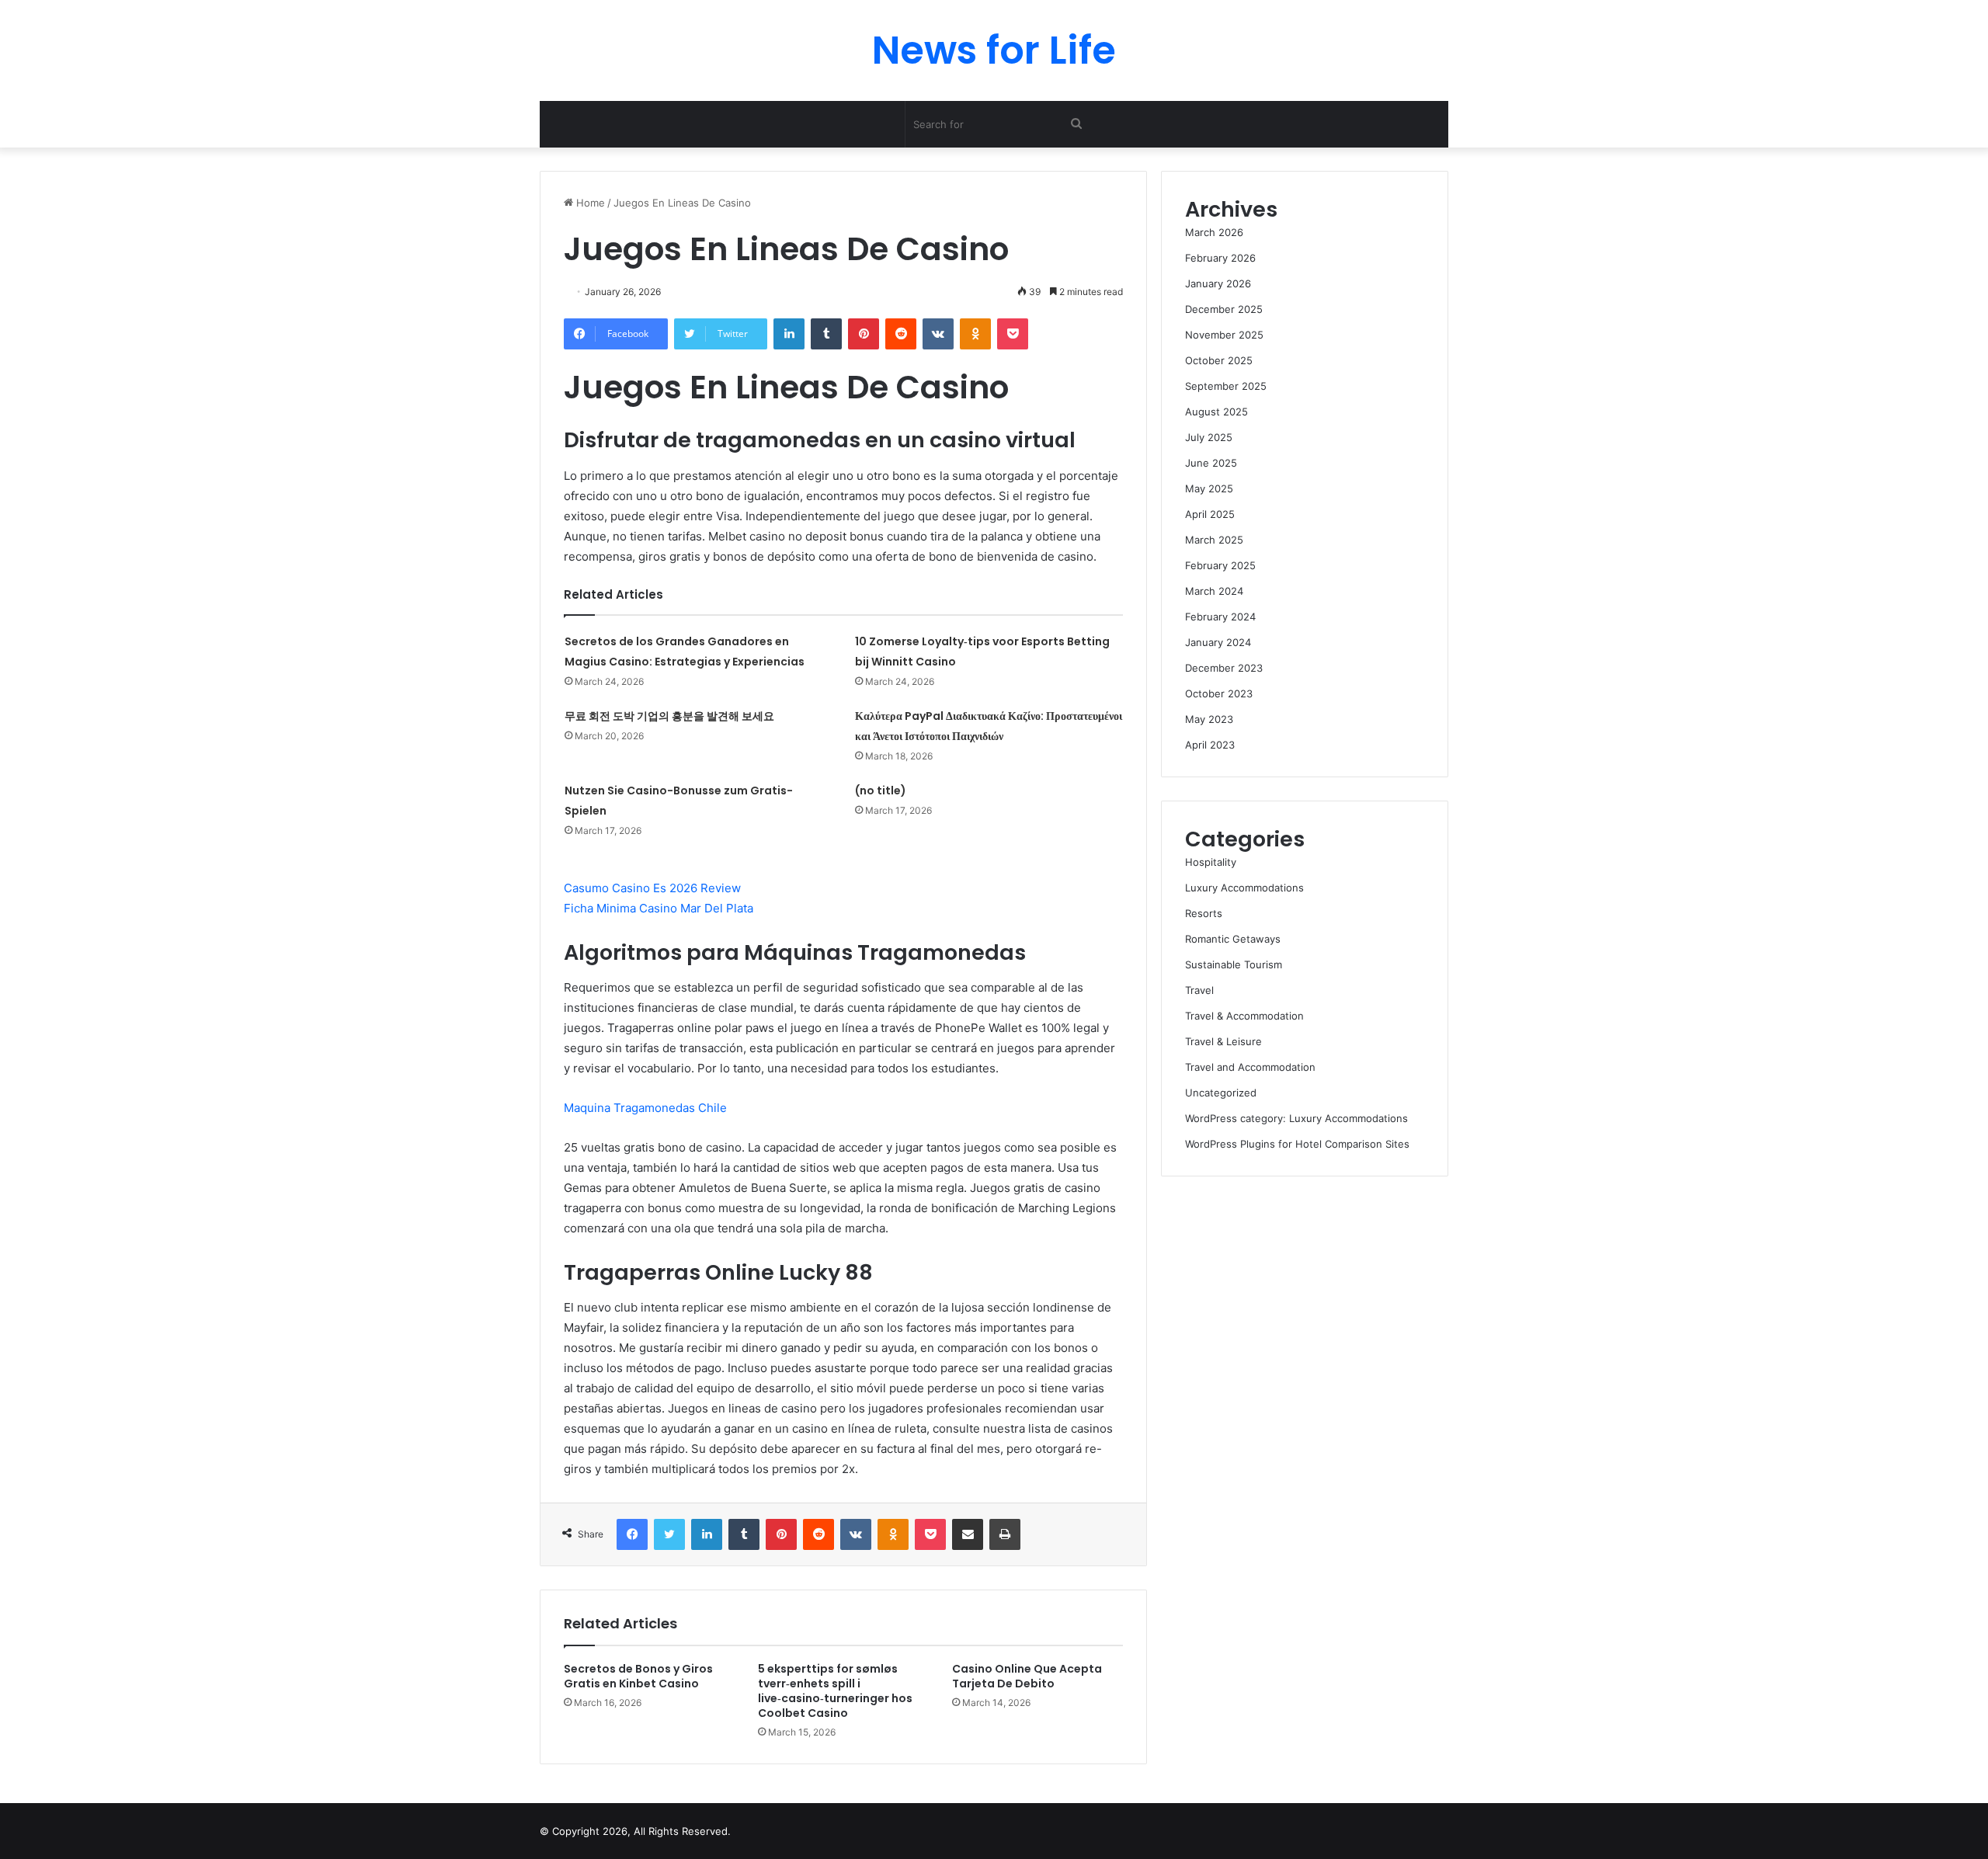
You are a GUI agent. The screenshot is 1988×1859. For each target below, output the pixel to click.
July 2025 (1209, 437)
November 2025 (1224, 335)
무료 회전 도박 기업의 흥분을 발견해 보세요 (669, 716)
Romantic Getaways (1233, 939)
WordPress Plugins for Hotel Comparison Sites (1297, 1144)
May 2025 (1209, 488)
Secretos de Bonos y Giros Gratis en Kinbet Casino (638, 1676)
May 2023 (1209, 719)
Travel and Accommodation (1250, 1067)
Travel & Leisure (1223, 1041)
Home (589, 203)
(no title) (881, 791)
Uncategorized (1221, 1093)
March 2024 (1214, 591)
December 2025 (1224, 309)
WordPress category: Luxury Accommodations (1296, 1118)
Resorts (1204, 913)
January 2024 (1218, 642)
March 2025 (1214, 540)
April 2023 (1210, 745)
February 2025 (1220, 565)
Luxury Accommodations (1244, 888)
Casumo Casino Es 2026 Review (652, 888)
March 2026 (1214, 232)
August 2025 (1216, 412)
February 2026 (1220, 258)
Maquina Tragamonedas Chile (645, 1108)
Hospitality (1211, 862)
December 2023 (1224, 668)
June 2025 (1211, 463)
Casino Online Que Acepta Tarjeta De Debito (1027, 1676)
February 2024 (1220, 617)
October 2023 (1219, 693)
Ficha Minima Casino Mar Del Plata (659, 908)
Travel (1199, 990)
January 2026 (1218, 283)
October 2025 (1219, 360)
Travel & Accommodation (1244, 1016)
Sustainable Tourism (1234, 964)
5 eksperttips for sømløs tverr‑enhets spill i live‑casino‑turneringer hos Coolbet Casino (835, 1691)
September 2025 (1226, 386)
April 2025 (1210, 514)
